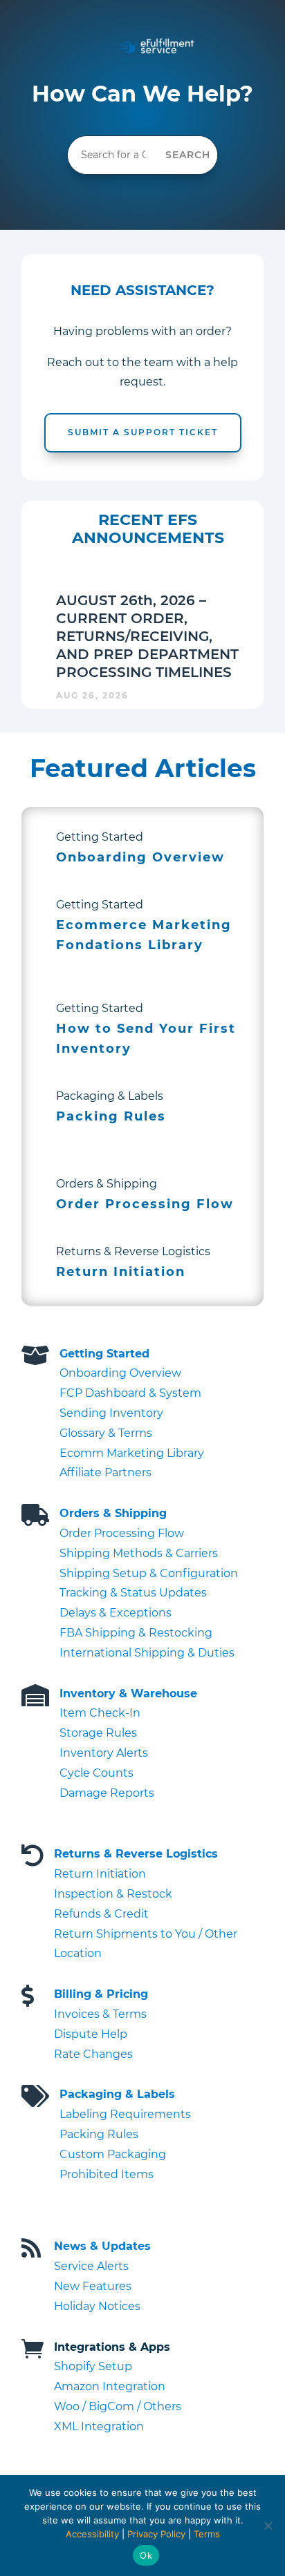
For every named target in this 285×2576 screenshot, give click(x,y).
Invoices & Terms (100, 2014)
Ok (146, 2555)
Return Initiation (100, 1874)
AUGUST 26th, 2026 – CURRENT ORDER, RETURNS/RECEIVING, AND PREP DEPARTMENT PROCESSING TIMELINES (147, 636)
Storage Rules (98, 1733)
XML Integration (99, 2426)
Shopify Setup (93, 2366)
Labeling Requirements (125, 2114)
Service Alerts (91, 2266)
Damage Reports (107, 1793)
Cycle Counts (96, 1773)
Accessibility (92, 2534)
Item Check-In (100, 1713)
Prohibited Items (107, 2174)
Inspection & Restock (113, 1894)
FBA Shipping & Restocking (136, 1633)
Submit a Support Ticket (143, 432)
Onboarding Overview (120, 1373)
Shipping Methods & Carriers (139, 1553)
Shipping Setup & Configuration (149, 1573)
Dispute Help (91, 2034)
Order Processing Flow (122, 1533)
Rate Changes (93, 2054)
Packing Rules (99, 2134)
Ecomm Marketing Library (132, 1453)
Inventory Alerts (104, 1753)
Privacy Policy (156, 2534)
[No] (268, 2526)
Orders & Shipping (113, 1513)
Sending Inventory (111, 1413)
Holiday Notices (97, 2306)
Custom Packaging (113, 2154)
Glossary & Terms (106, 1433)
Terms (207, 2534)
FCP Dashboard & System (130, 1393)
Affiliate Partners (105, 1472)
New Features (93, 2286)
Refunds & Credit (101, 1914)
